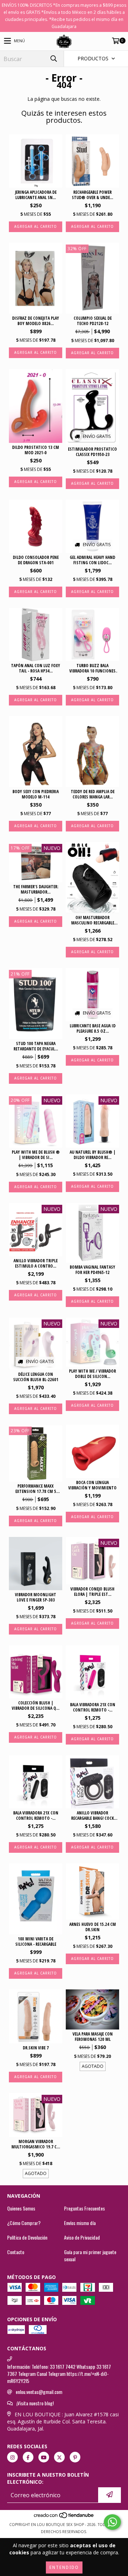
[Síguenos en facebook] (28, 2457)
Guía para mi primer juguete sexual (90, 2256)
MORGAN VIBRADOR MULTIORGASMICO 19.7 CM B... (36, 2144)
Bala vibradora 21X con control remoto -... (93, 1707)
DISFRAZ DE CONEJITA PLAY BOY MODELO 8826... (36, 321)
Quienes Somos (21, 2208)
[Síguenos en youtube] (44, 2457)
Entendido (64, 2567)
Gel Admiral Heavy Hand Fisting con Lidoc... (92, 560)
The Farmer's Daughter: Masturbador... (36, 889)
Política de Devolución (27, 2237)
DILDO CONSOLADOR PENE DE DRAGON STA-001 (36, 560)
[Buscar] (53, 59)
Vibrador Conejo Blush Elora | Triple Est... (92, 1592)
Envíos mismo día (80, 2223)
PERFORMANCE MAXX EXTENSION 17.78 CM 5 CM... (36, 1489)
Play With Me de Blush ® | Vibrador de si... (36, 1155)
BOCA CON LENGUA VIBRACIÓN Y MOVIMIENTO (92, 1485)
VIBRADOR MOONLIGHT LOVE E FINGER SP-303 (36, 1597)
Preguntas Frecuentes (84, 2208)
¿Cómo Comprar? (24, 2223)
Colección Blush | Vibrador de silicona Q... (36, 1706)
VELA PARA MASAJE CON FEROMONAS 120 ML (93, 2037)
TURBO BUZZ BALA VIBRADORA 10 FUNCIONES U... (92, 668)
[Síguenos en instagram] (12, 2457)
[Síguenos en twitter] (59, 2457)
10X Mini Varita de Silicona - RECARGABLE (36, 1941)
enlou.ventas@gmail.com (39, 2392)
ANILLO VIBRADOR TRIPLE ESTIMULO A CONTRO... (36, 1263)
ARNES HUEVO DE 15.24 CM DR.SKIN (93, 1927)
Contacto (16, 2252)
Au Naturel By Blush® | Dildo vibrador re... (93, 1155)
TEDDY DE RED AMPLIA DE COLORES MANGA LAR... (93, 794)
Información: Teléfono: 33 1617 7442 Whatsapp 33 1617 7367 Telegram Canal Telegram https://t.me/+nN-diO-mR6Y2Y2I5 (59, 2374)
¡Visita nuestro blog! (35, 2403)
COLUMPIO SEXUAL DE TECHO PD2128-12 (93, 321)
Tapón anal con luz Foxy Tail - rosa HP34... (36, 668)
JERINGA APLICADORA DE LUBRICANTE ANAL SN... (36, 195)
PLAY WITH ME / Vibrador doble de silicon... (92, 1374)
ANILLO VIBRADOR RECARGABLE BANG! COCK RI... (92, 1816)
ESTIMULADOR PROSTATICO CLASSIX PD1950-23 (92, 452)
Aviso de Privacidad (82, 2237)
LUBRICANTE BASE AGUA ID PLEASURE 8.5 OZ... (93, 1028)
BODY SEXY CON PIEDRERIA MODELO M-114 (36, 794)
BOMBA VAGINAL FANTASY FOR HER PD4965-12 (92, 1270)
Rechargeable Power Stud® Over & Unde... (92, 195)
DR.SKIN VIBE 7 (36, 2048)
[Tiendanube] (64, 2517)
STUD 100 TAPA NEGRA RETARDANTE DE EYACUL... (36, 1046)
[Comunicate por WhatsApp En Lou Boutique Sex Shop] (112, 2522)
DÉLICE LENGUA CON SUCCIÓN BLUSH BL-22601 (36, 1377)
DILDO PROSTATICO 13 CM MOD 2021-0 (36, 450)
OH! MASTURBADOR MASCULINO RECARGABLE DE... (93, 920)
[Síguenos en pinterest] (75, 2457)
